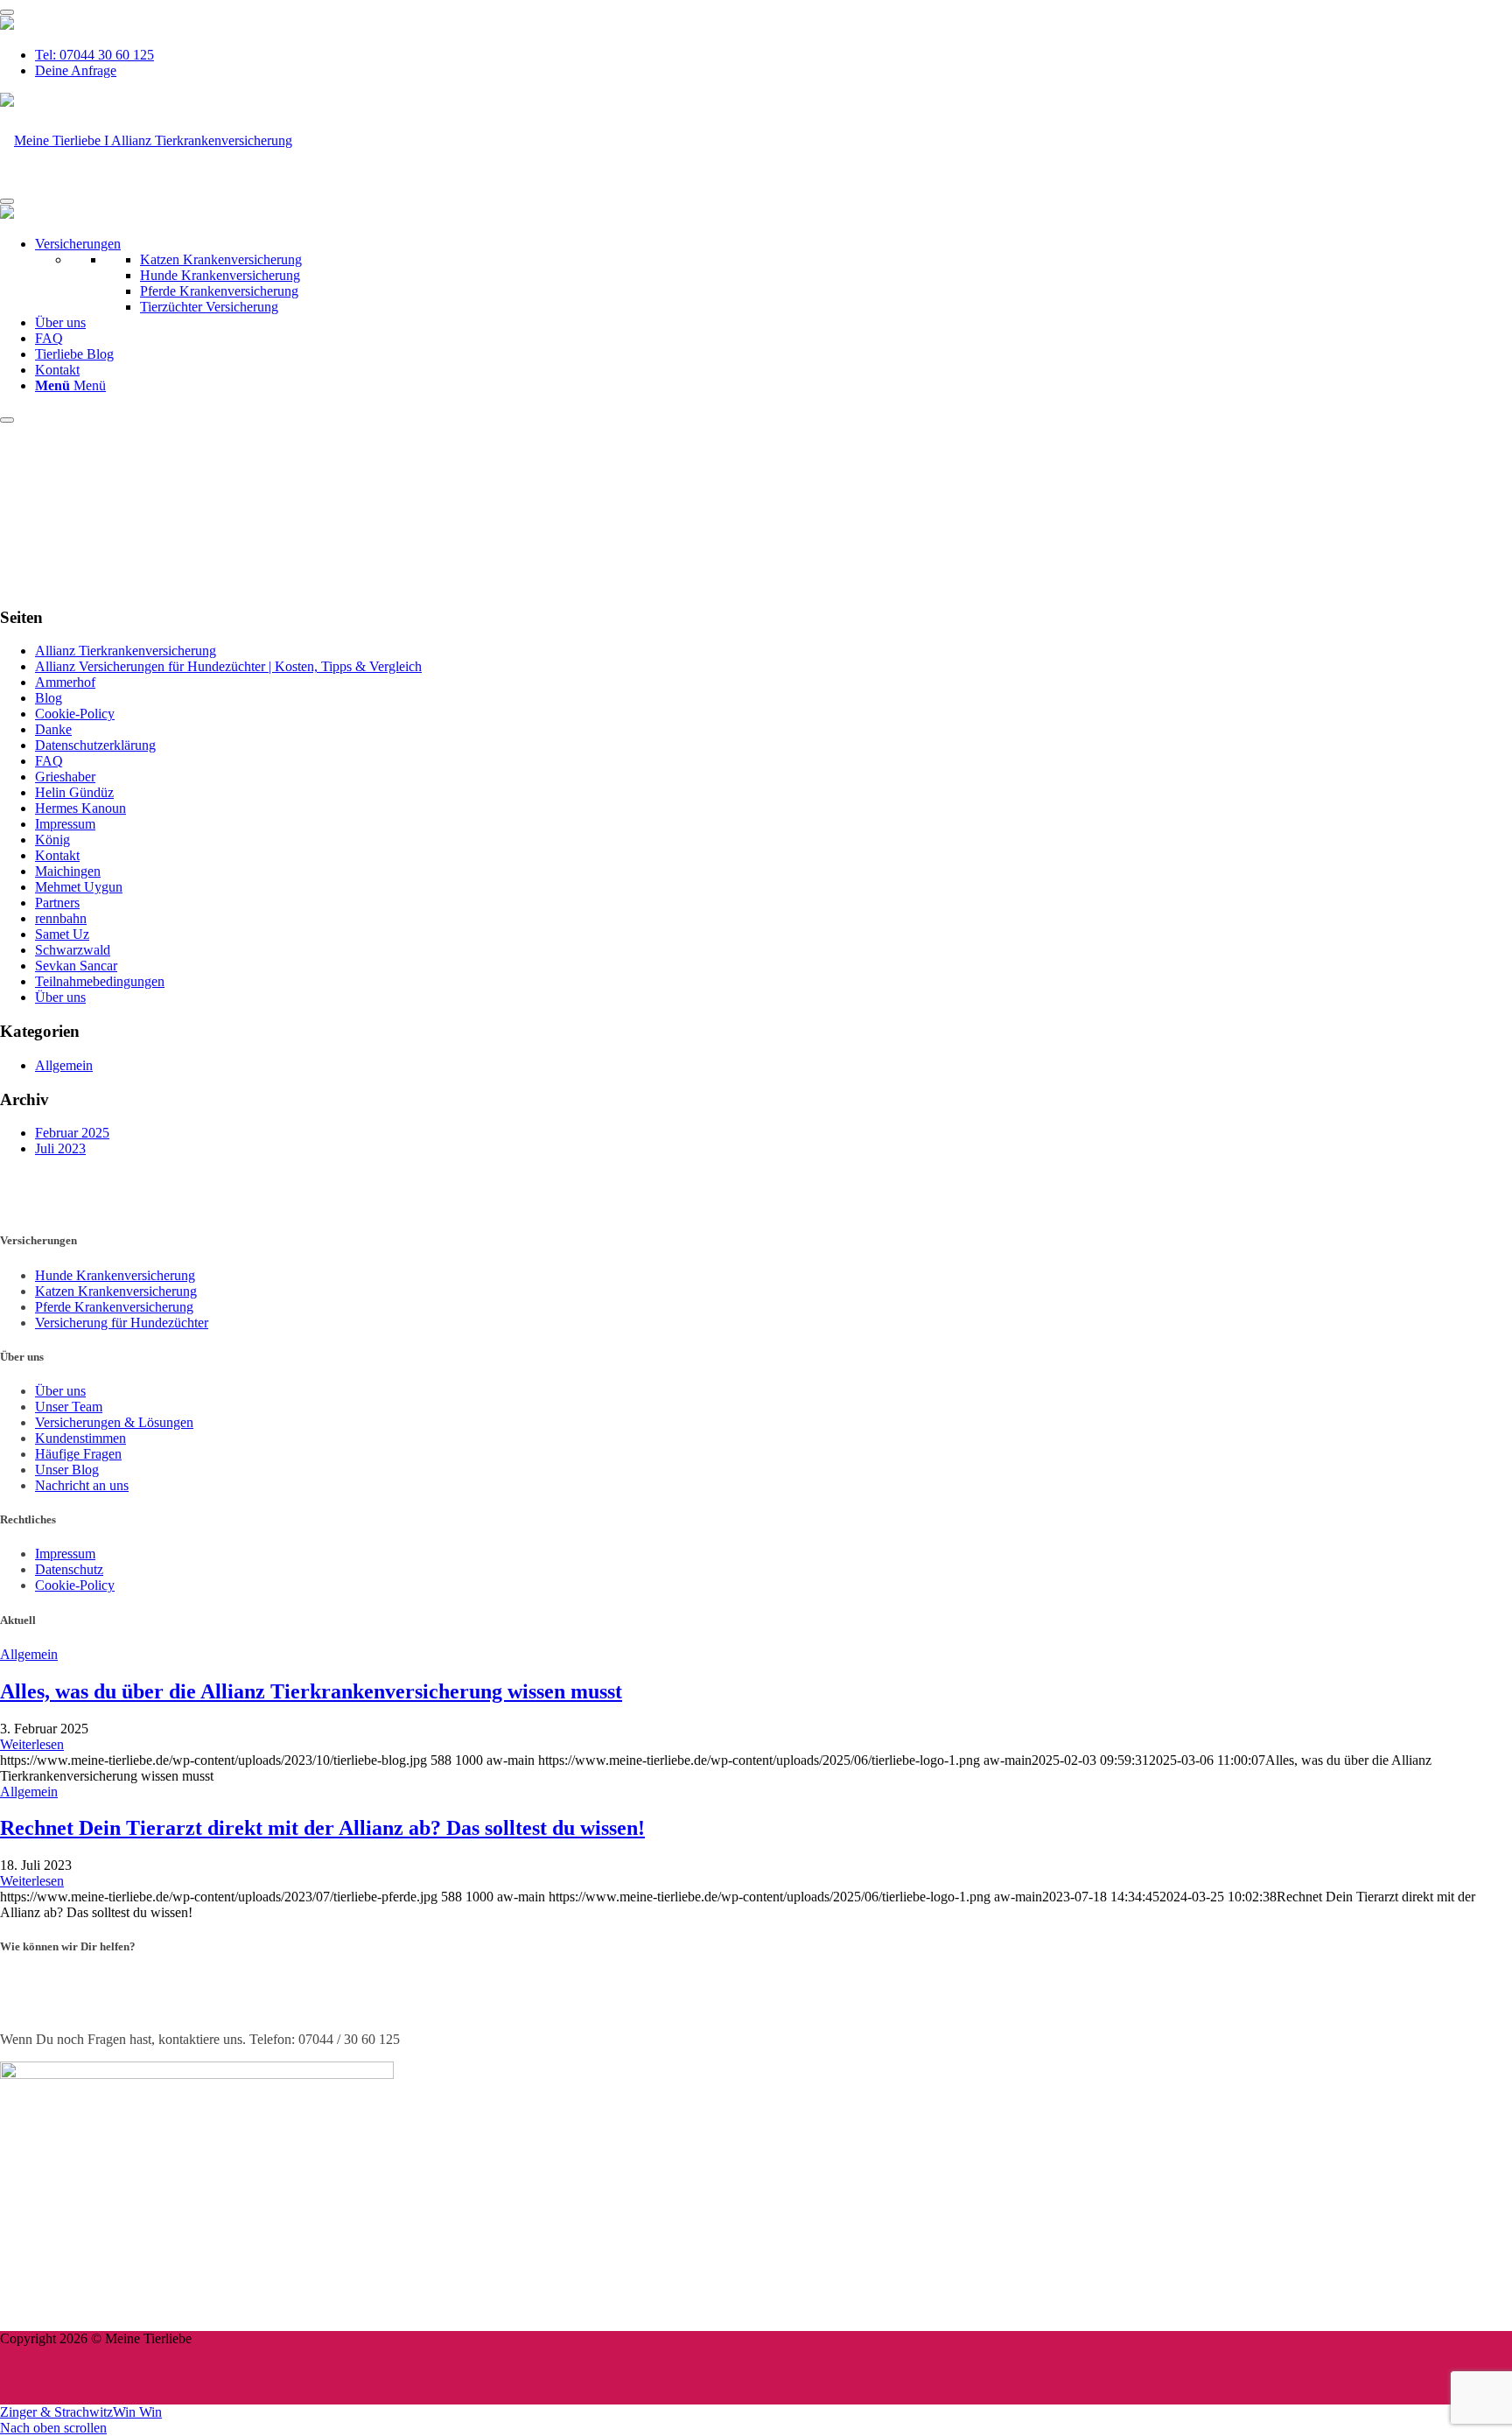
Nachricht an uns (82, 1485)
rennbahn (61, 918)
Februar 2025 (72, 1133)
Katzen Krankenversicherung (221, 259)
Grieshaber (65, 777)
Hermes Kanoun (80, 808)
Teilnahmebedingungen (100, 981)
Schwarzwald (73, 950)
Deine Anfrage (76, 70)
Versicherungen (78, 244)
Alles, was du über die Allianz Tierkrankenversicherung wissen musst (311, 1691)
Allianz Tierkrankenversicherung (126, 651)
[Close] (7, 420)
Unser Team (69, 1407)
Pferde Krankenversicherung (219, 291)
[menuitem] (773, 55)
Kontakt (57, 370)
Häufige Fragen (78, 1454)
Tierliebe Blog (74, 354)
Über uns (60, 322)
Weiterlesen (32, 1744)
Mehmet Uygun (79, 887)
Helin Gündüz (74, 792)
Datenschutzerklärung (95, 745)
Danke (53, 729)
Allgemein (64, 1065)
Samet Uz (62, 934)
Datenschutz (69, 1569)
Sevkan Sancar (76, 966)
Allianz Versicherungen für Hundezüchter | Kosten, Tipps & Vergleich (228, 666)
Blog (49, 698)
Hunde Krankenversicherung (220, 275)
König (52, 840)
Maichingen (68, 871)
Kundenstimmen (80, 1438)
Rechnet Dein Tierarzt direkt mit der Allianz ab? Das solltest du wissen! (322, 1828)
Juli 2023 (60, 1148)
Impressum (65, 824)
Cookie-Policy (75, 714)
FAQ (49, 338)
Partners (57, 903)
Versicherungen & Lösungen (114, 1422)
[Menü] (7, 12)
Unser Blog (67, 1470)
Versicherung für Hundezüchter (122, 1323)
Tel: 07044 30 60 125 (94, 55)
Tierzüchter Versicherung (209, 307)
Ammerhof (65, 682)
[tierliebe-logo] (146, 140)
